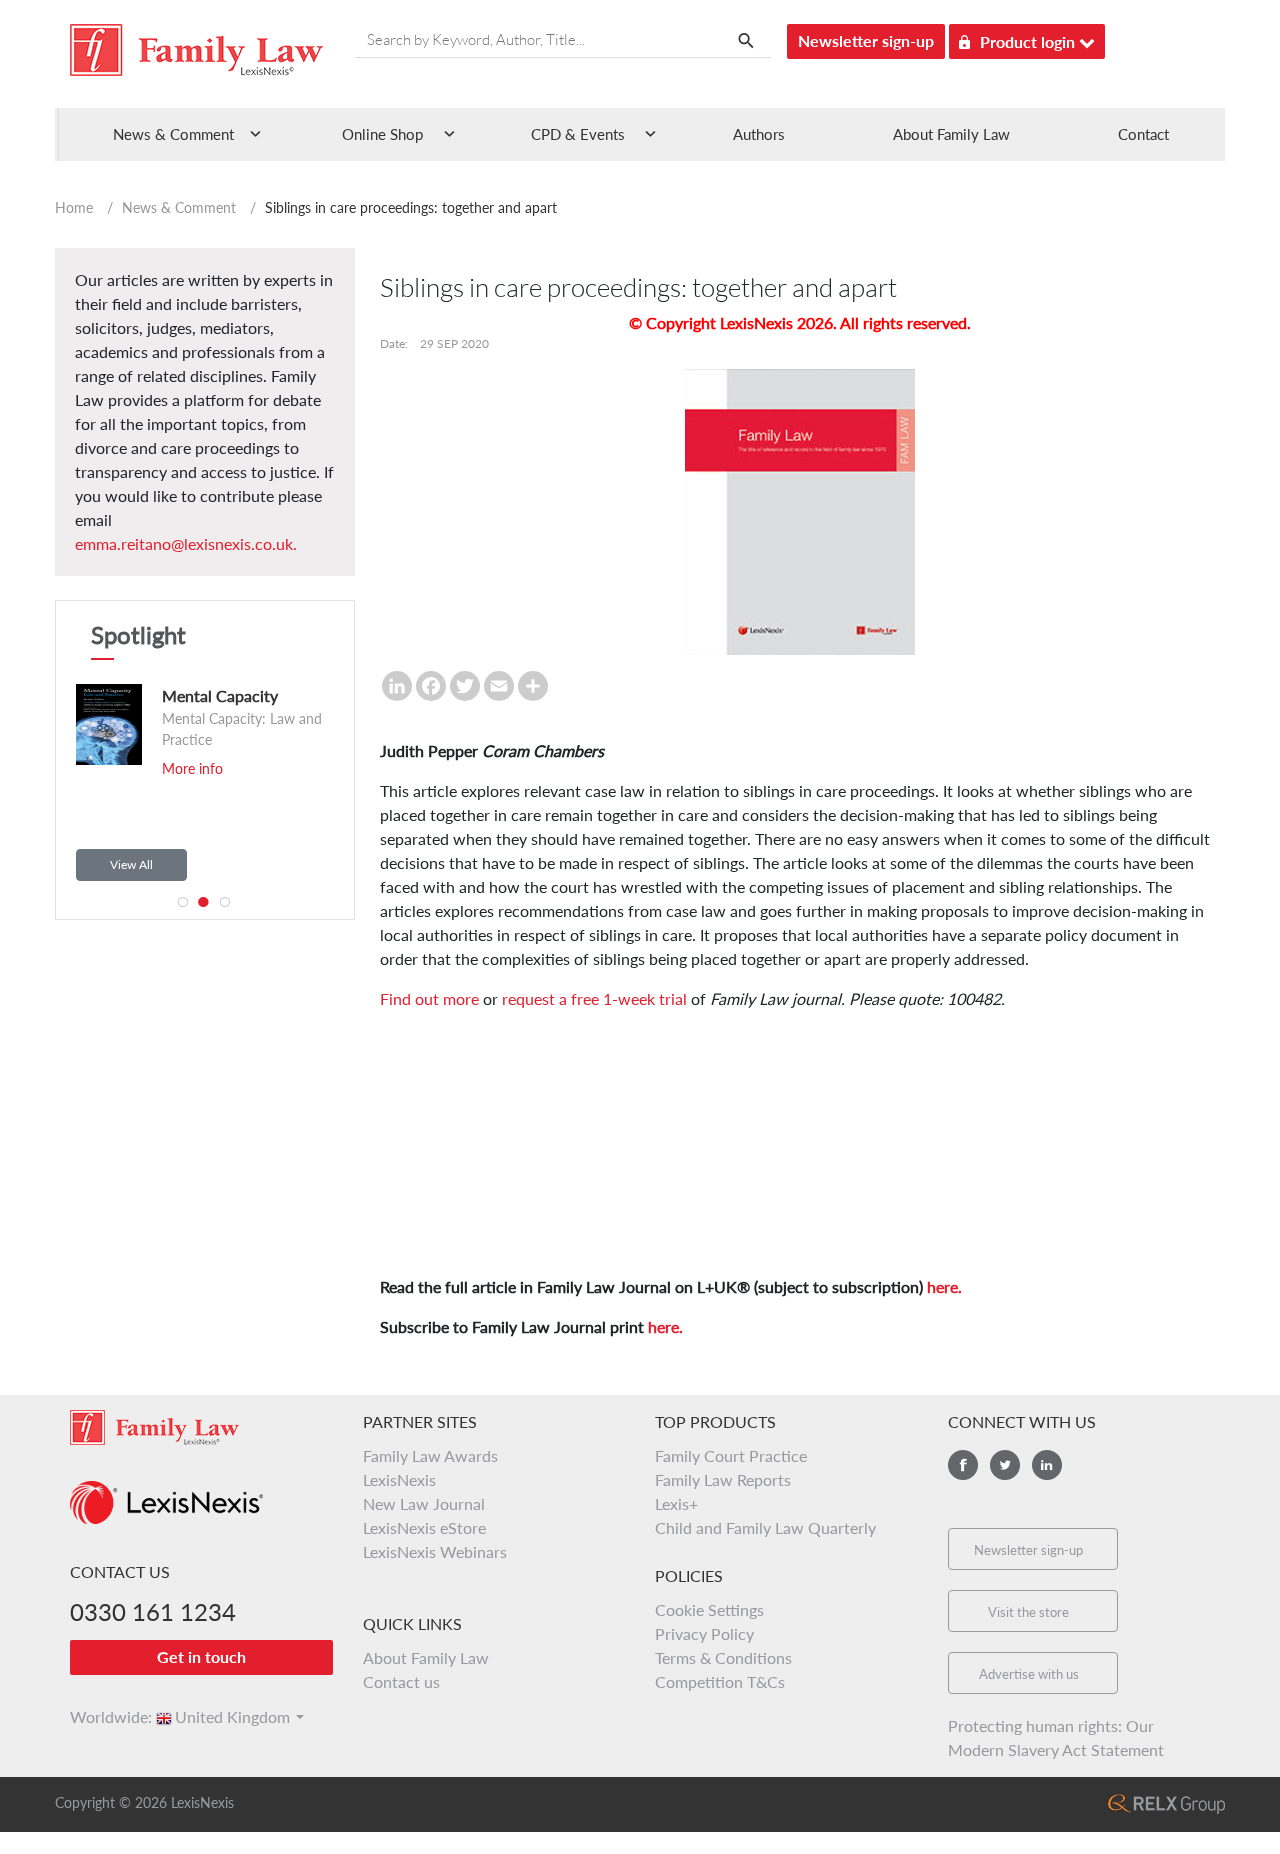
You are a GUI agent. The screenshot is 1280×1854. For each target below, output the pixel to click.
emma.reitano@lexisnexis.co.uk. (186, 543)
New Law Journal (424, 1503)
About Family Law (951, 134)
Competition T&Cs (720, 1681)
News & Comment (179, 207)
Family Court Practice (731, 1455)
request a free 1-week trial (594, 998)
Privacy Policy (704, 1633)
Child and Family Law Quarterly (765, 1527)
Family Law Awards (430, 1455)
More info (192, 768)
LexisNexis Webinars (435, 1551)
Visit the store (1028, 1612)
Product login (1029, 41)
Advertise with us (1029, 1674)
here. (944, 1286)
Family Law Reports (723, 1479)
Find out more (429, 998)
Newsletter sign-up (866, 40)
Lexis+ (676, 1503)
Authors (759, 134)
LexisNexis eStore (424, 1527)
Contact (1143, 134)
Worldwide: (102, 1716)
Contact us (401, 1681)
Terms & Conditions (723, 1657)
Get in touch (201, 1656)
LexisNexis (399, 1479)
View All (131, 864)
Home (74, 207)
